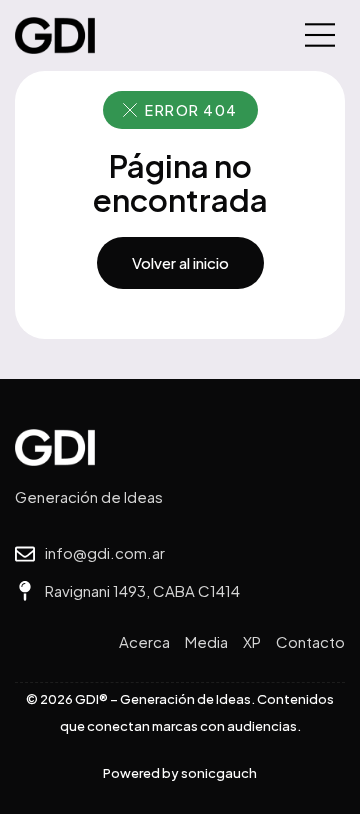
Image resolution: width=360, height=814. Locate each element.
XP (252, 641)
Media (206, 641)
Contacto (310, 641)
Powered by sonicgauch (180, 773)
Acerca (144, 641)
